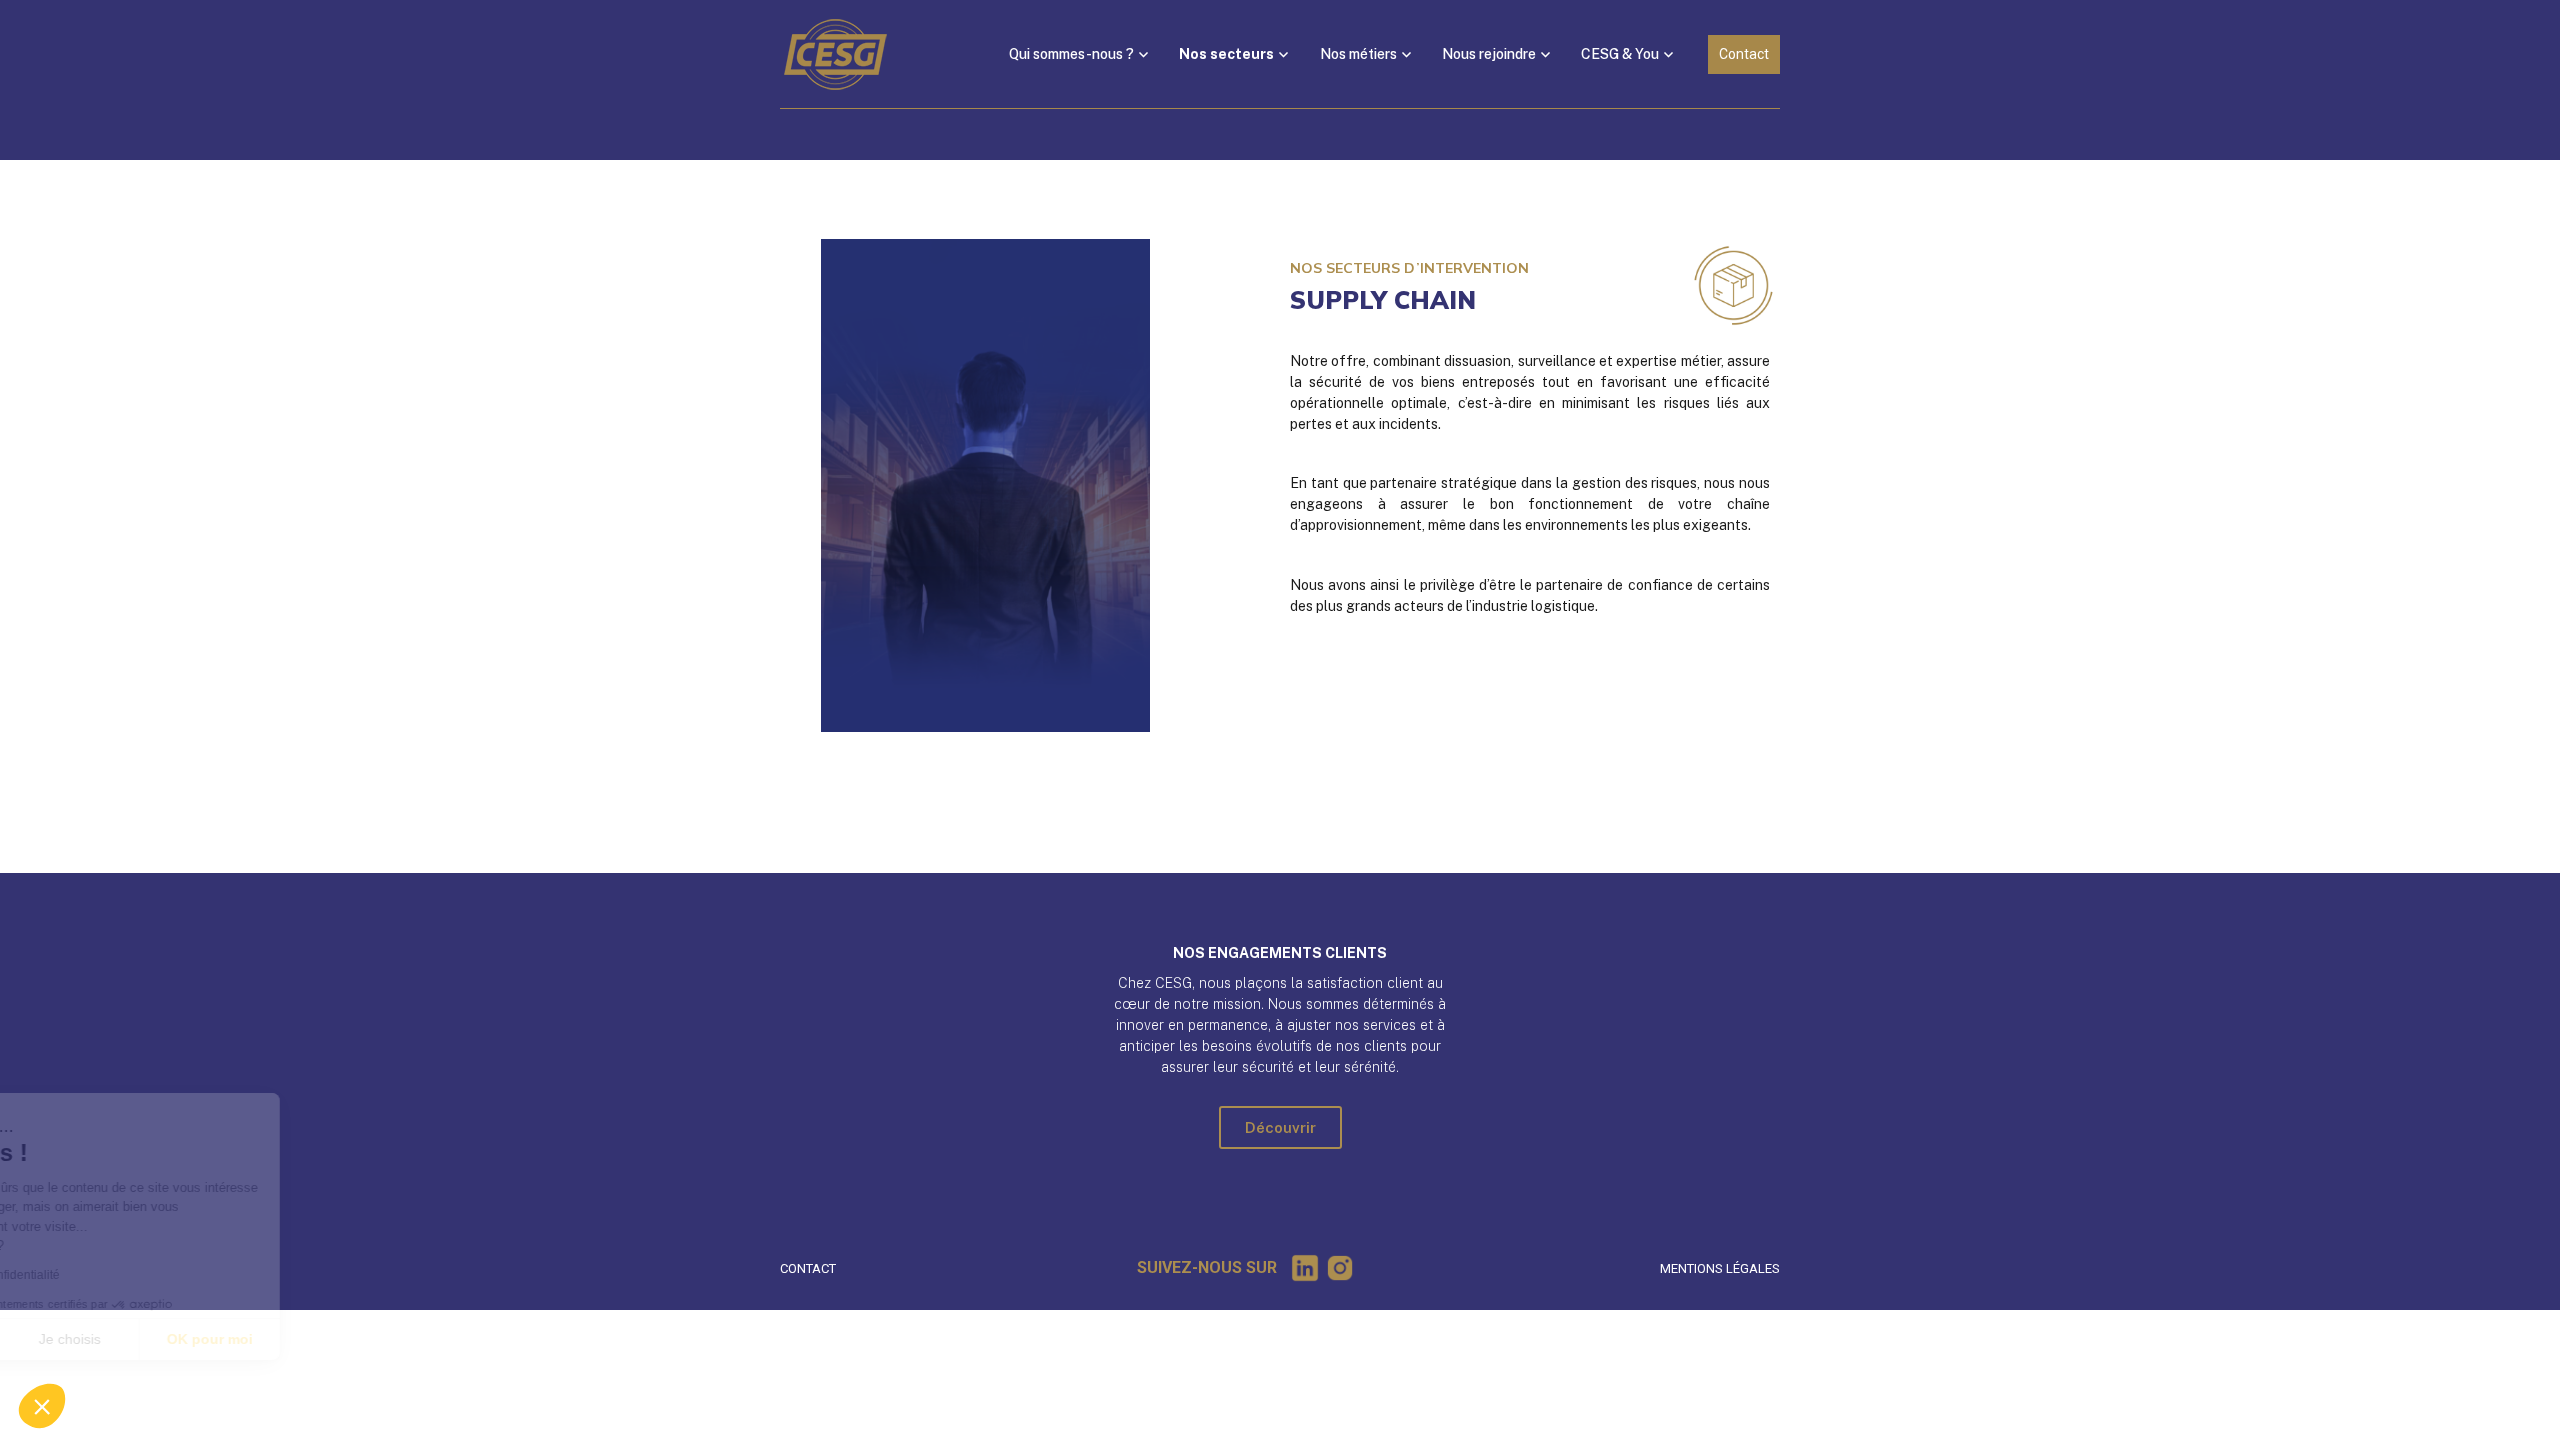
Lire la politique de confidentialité (130, 1275)
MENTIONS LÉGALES (1720, 1268)
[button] (42, 1406)
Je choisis (230, 1339)
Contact (1744, 54)
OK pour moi (370, 1339)
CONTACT (808, 1268)
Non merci (89, 1339)
